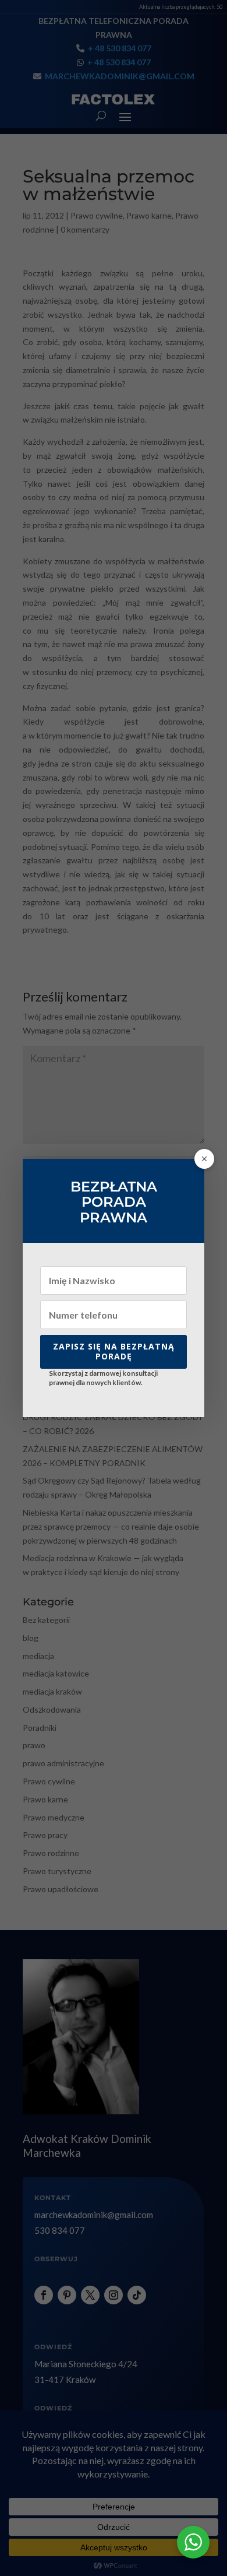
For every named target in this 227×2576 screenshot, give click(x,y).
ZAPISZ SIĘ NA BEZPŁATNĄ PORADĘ (114, 1351)
